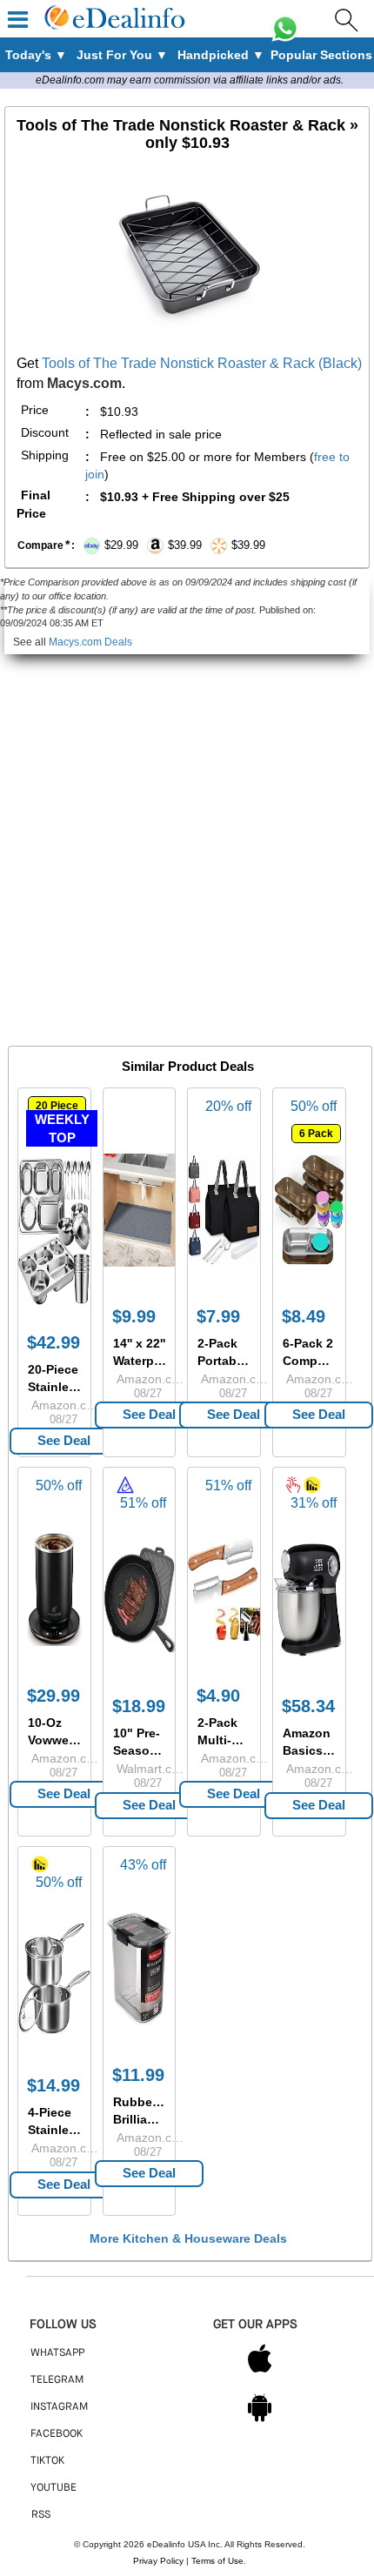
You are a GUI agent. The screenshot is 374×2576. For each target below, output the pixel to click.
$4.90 (218, 1696)
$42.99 (53, 1342)
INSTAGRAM (59, 2407)
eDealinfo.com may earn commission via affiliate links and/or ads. (190, 80)
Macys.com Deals (90, 642)
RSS (41, 2515)
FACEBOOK (57, 2434)
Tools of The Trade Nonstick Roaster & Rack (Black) (202, 363)
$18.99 (139, 1706)
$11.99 (138, 2075)
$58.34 (308, 1706)
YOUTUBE (53, 2488)
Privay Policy (158, 2561)
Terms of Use (217, 2561)
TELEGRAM (57, 2380)
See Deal (64, 1440)
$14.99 (53, 2085)
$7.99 (218, 1316)
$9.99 (134, 1316)
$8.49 (304, 1316)
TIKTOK (47, 2461)
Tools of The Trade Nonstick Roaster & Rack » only (187, 134)
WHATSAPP (57, 2353)
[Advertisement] (187, 841)
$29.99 (53, 1696)
